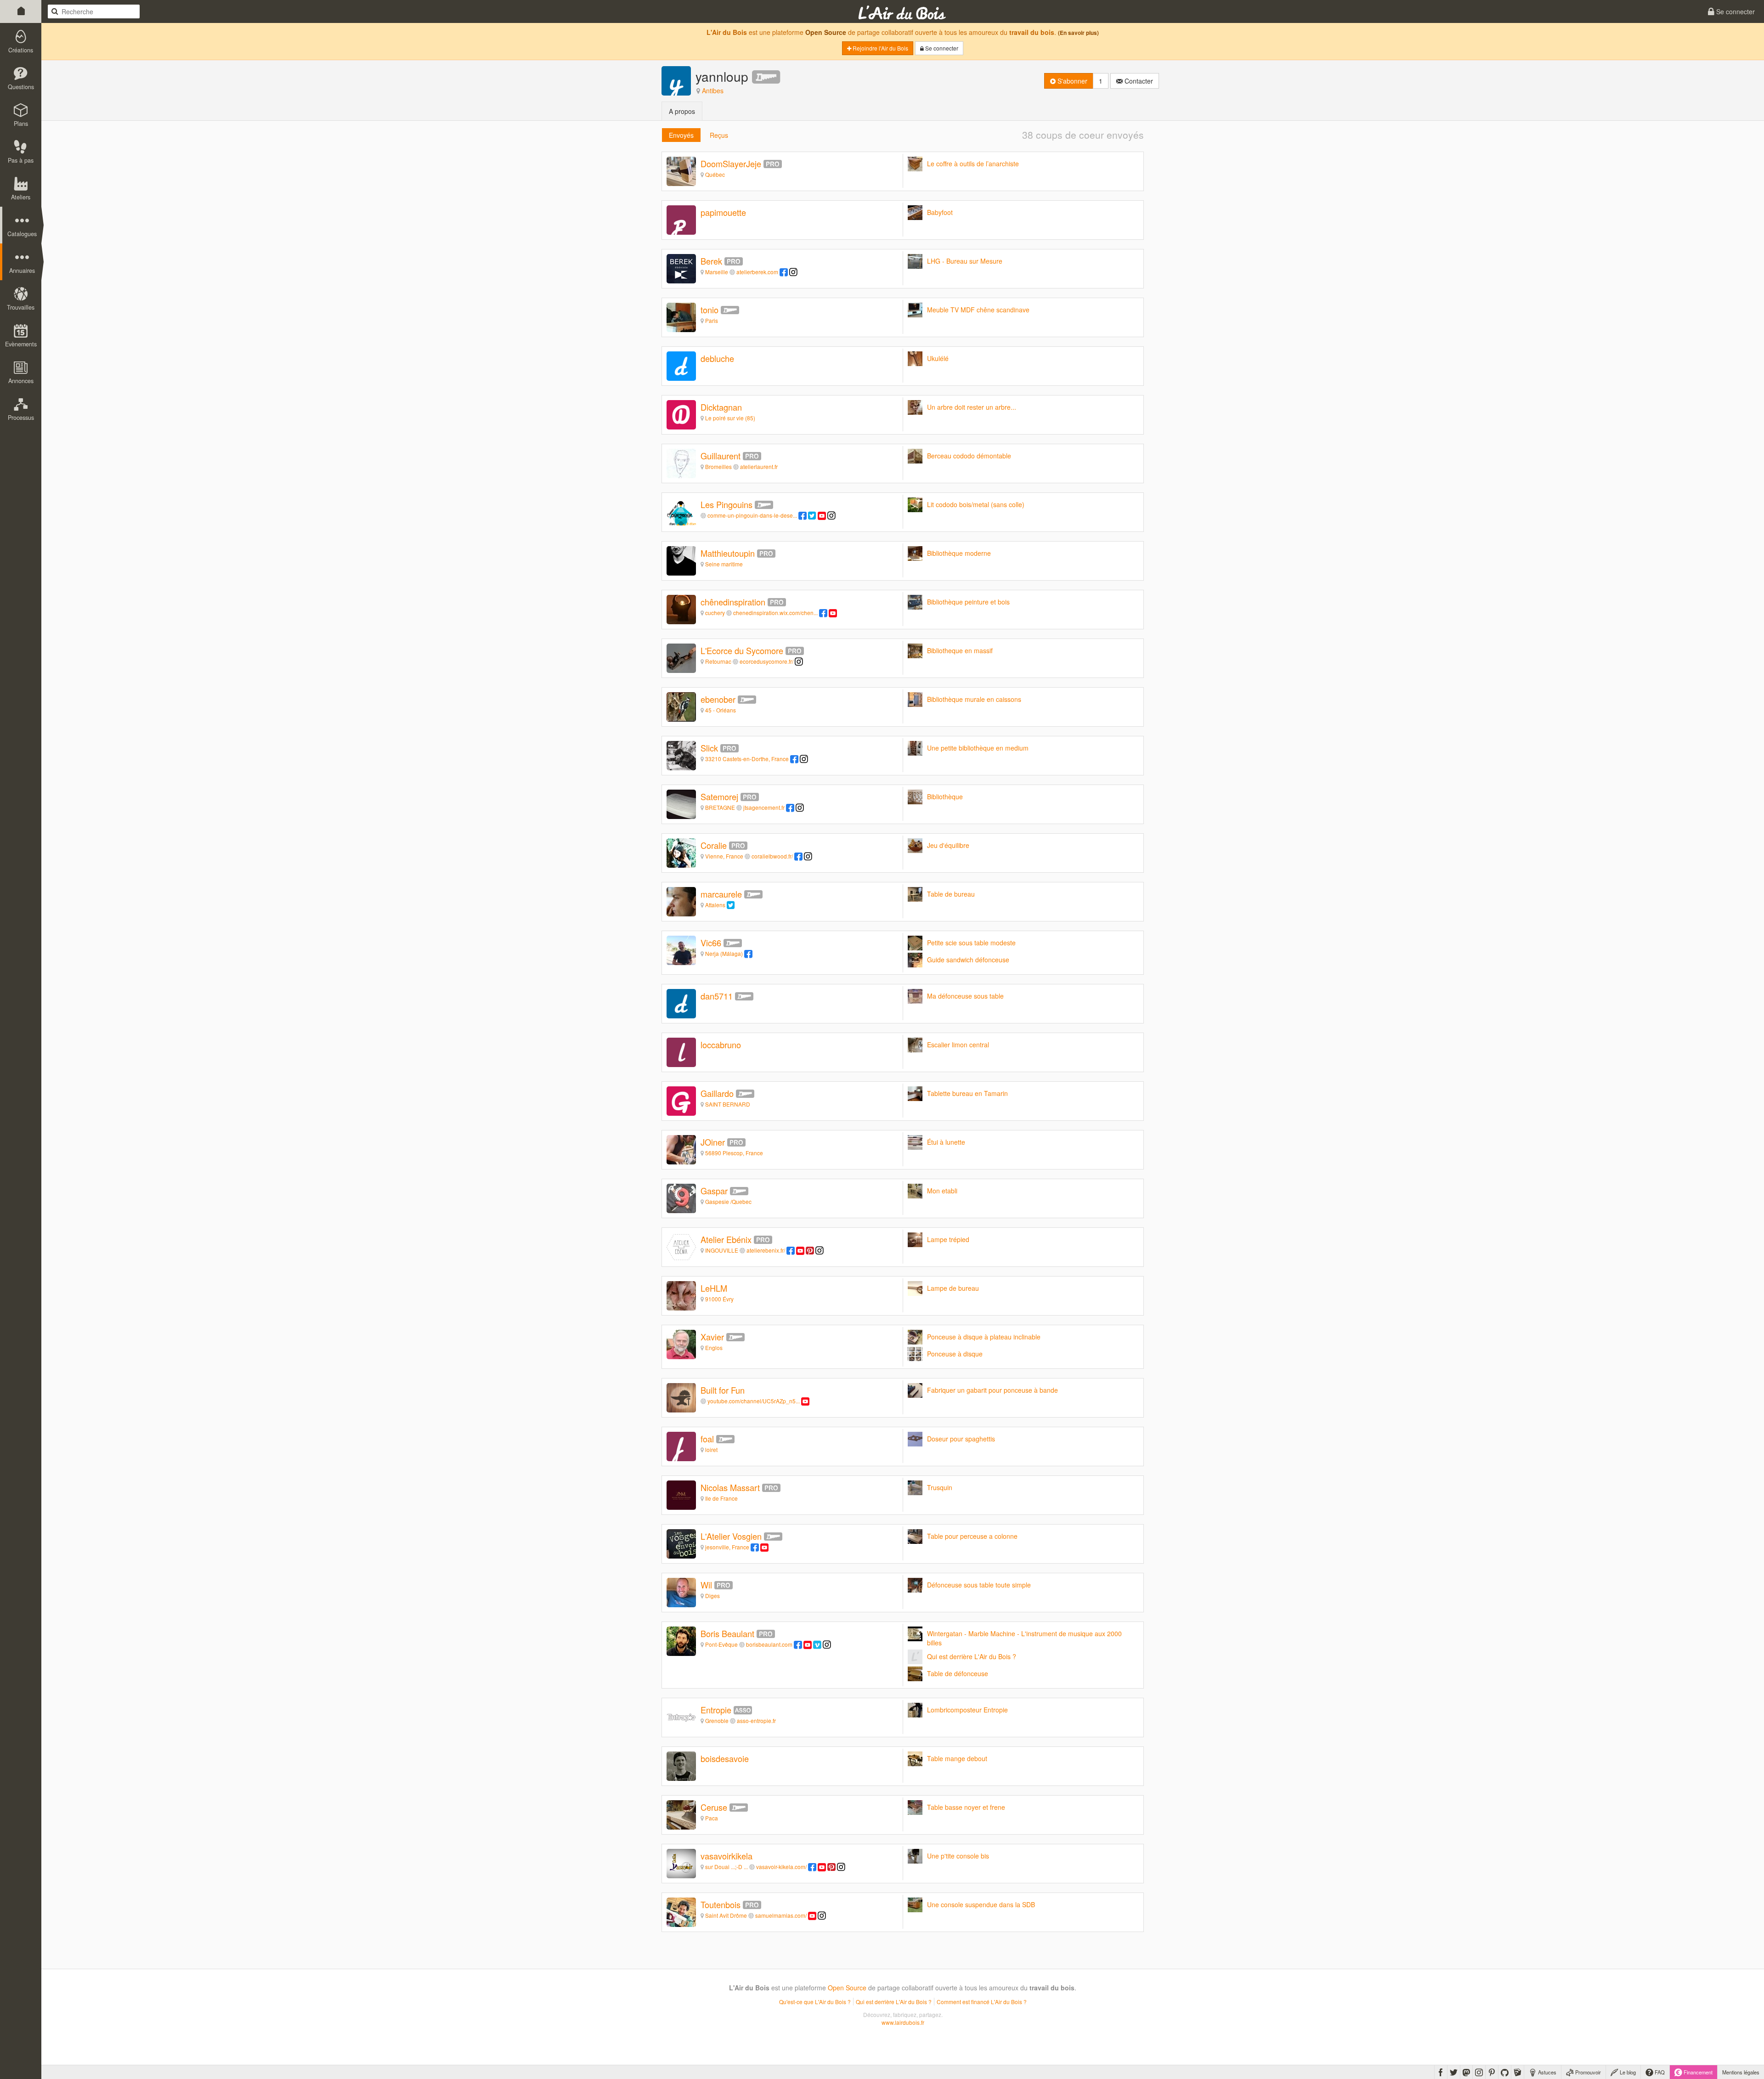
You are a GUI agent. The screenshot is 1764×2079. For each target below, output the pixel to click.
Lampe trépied (948, 1239)
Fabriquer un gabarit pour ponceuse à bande (992, 1390)
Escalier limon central (958, 1045)
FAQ (1659, 2072)
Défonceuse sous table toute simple (979, 1585)
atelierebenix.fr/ (766, 1250)
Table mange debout (957, 1758)
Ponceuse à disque (955, 1354)
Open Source (826, 32)
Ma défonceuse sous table (965, 996)
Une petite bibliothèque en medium (978, 748)
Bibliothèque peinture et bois (968, 602)
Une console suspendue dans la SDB (981, 1904)
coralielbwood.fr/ (772, 856)
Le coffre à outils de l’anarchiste (973, 164)
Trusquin (940, 1487)
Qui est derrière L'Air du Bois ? (972, 1656)
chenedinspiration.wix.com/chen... (775, 613)
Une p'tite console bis (958, 1856)
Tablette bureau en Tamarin (967, 1093)
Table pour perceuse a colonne (972, 1536)
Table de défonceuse (958, 1673)
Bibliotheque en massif (960, 650)
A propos (682, 111)
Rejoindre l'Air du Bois (880, 48)
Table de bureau (951, 894)
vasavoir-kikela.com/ (781, 1867)
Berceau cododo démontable (969, 456)
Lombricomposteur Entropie (967, 1710)
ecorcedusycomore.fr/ (766, 661)
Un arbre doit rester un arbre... (972, 407)
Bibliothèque (945, 797)
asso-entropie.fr (756, 1720)
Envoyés (681, 135)
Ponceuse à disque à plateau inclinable (984, 1337)
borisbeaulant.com (769, 1644)
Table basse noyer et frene (966, 1807)
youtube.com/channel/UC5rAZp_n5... (754, 1401)
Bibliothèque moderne (959, 553)
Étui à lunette (946, 1142)
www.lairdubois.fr (903, 2022)
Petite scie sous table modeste (971, 943)
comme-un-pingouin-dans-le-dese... (752, 515)
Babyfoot (940, 212)
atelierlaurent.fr (759, 466)
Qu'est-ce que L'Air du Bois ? (815, 2002)
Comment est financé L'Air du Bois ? (982, 2002)
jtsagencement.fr (764, 807)
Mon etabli (942, 1191)
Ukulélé (938, 358)
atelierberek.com (757, 272)
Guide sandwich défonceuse (968, 960)
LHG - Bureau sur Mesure (965, 261)
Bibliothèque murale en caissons (974, 699)
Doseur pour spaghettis (961, 1439)
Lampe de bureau (953, 1288)
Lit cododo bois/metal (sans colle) (976, 504)
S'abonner (1071, 81)
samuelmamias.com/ (781, 1915)
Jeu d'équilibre (948, 845)
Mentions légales (1741, 2072)
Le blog (1627, 2072)
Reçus (719, 135)
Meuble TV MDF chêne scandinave (978, 310)
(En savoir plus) (1078, 33)
